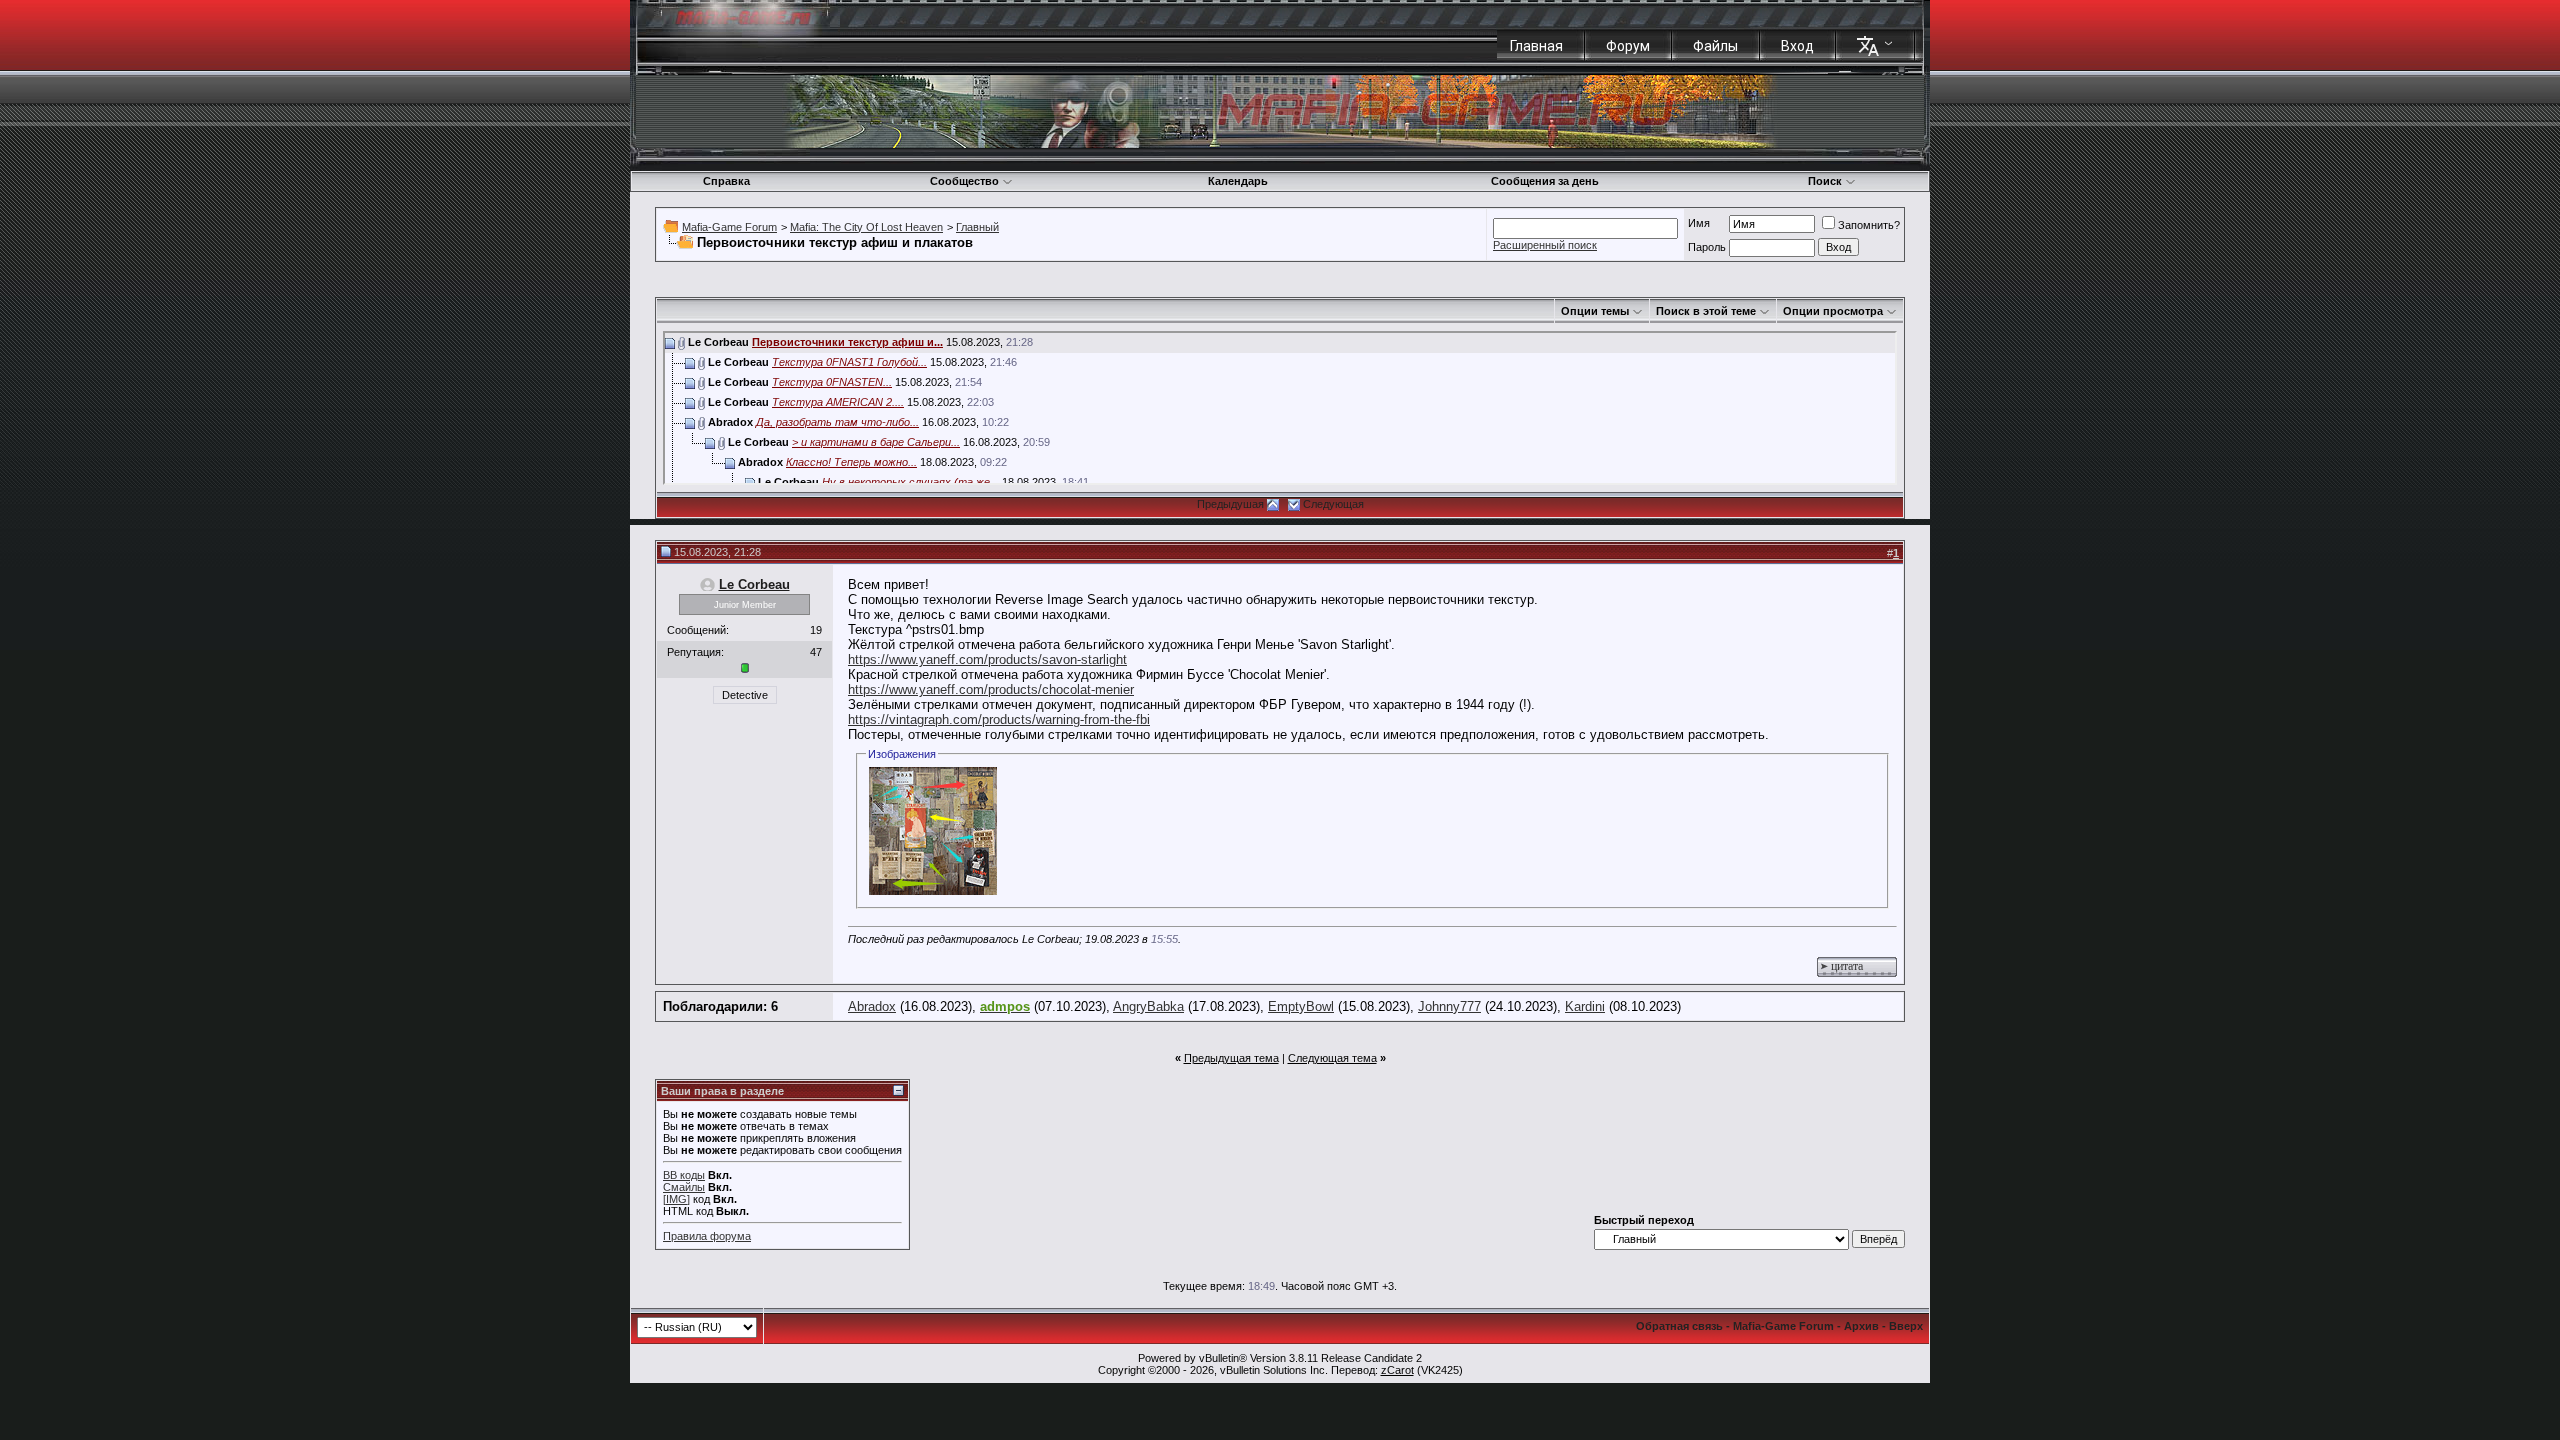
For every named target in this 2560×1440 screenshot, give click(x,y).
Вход (1797, 46)
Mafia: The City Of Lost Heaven (866, 227)
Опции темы (1595, 311)
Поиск (1825, 181)
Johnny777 (1449, 1006)
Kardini (1585, 1006)
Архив (1861, 1326)
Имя (1699, 223)
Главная (1536, 46)
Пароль (1707, 247)
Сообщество (964, 181)
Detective (745, 695)
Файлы (1715, 46)
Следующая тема (1332, 1058)
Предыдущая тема (1231, 1058)
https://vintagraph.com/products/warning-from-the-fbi (999, 719)
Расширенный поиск (1545, 245)
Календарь (1238, 181)
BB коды (684, 1175)
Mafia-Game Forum (729, 227)
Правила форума (707, 1236)
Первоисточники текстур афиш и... (847, 342)
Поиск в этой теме (1706, 311)
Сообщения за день (1545, 181)
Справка (726, 181)
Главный (977, 227)
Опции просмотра (1833, 311)
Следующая (1333, 504)
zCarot (1397, 1370)
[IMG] (676, 1199)
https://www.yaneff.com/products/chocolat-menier (991, 689)
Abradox (872, 1006)
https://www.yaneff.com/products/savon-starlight (987, 659)
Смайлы (684, 1187)
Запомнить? (1869, 225)
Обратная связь (1679, 1326)
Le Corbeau (754, 584)
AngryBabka (1148, 1006)
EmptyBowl (1301, 1006)
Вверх (1906, 1326)
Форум (1628, 46)
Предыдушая (1230, 504)
